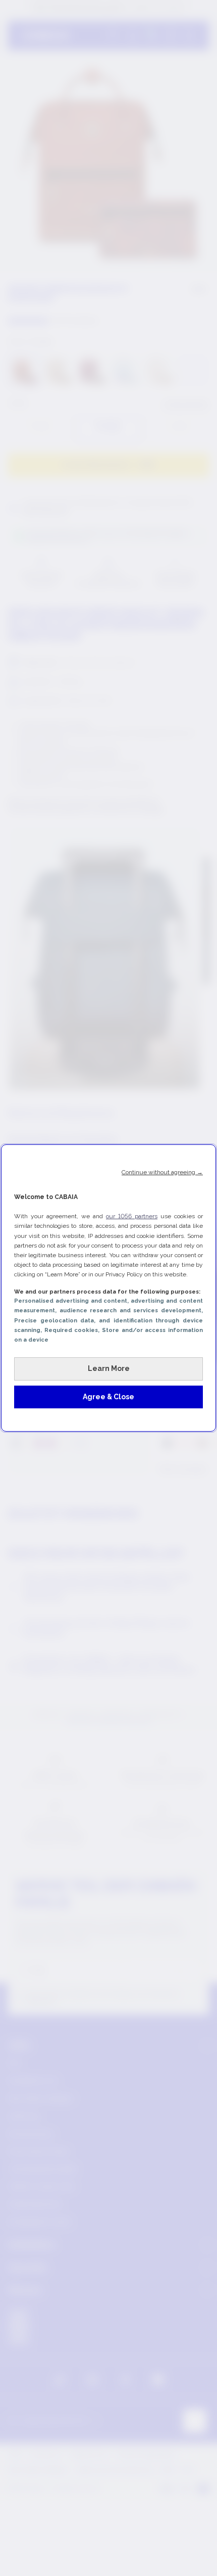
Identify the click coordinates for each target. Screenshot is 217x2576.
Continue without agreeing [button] (162, 1172)
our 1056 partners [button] (132, 1216)
